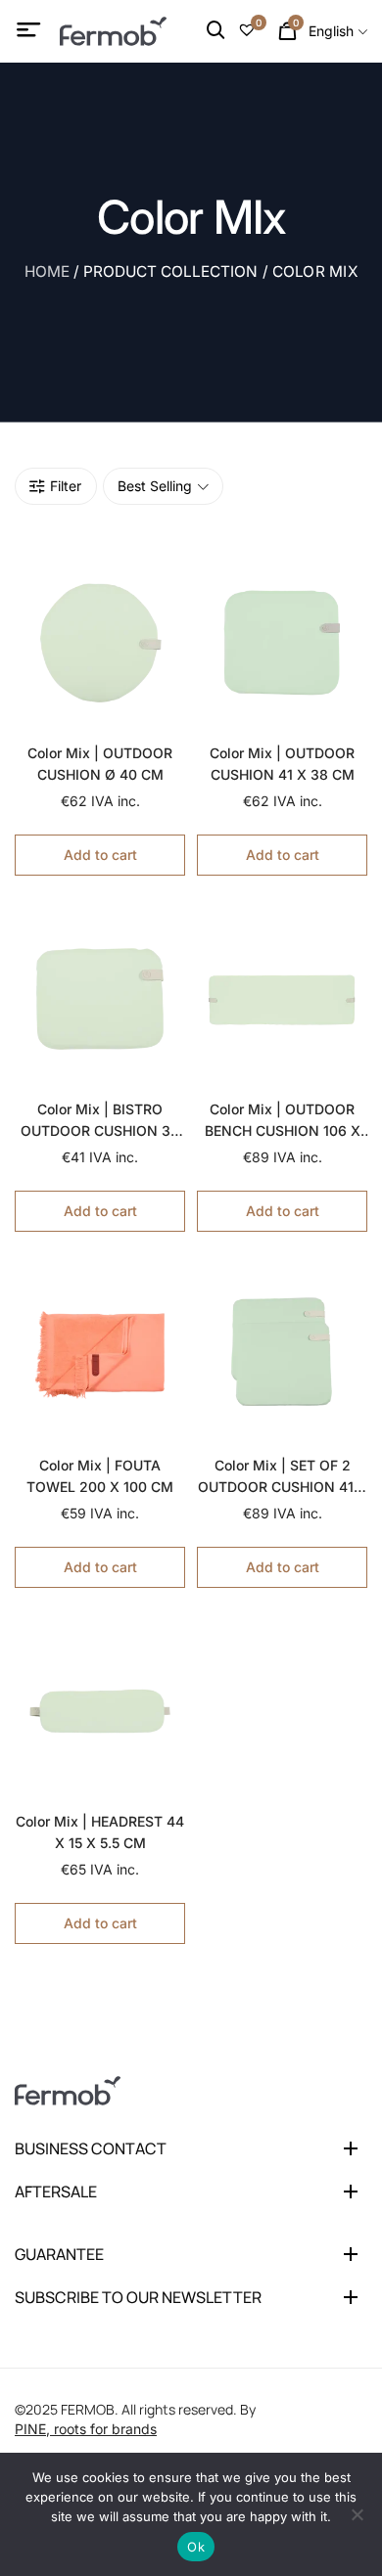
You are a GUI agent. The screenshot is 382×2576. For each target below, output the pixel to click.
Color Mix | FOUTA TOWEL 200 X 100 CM (100, 1476)
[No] (358, 2514)
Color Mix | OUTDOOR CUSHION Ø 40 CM (100, 764)
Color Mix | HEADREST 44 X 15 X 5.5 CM (100, 1832)
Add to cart (100, 855)
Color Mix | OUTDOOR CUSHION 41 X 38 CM (282, 764)
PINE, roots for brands (86, 2429)
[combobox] (338, 31)
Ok (196, 2547)
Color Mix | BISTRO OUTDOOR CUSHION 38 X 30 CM (100, 1121)
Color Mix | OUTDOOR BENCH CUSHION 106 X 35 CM (283, 1121)
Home (47, 271)
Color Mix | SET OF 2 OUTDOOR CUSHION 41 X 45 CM (283, 1477)
